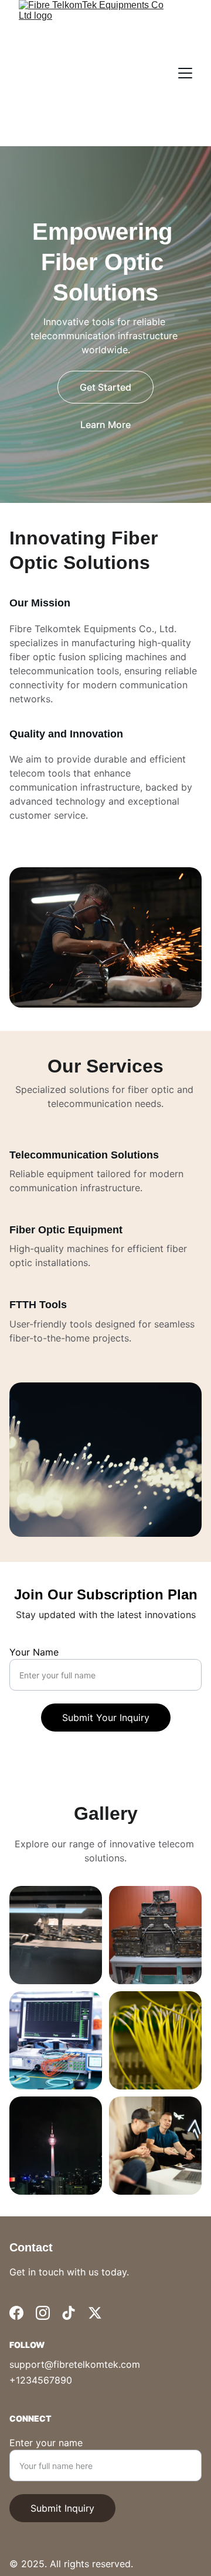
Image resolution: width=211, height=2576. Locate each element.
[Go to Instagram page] (43, 2313)
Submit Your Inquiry (106, 1718)
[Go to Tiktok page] (69, 2313)
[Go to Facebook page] (16, 2313)
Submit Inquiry (62, 2508)
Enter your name (46, 2443)
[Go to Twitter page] (95, 2313)
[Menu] (185, 73)
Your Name (34, 1652)
